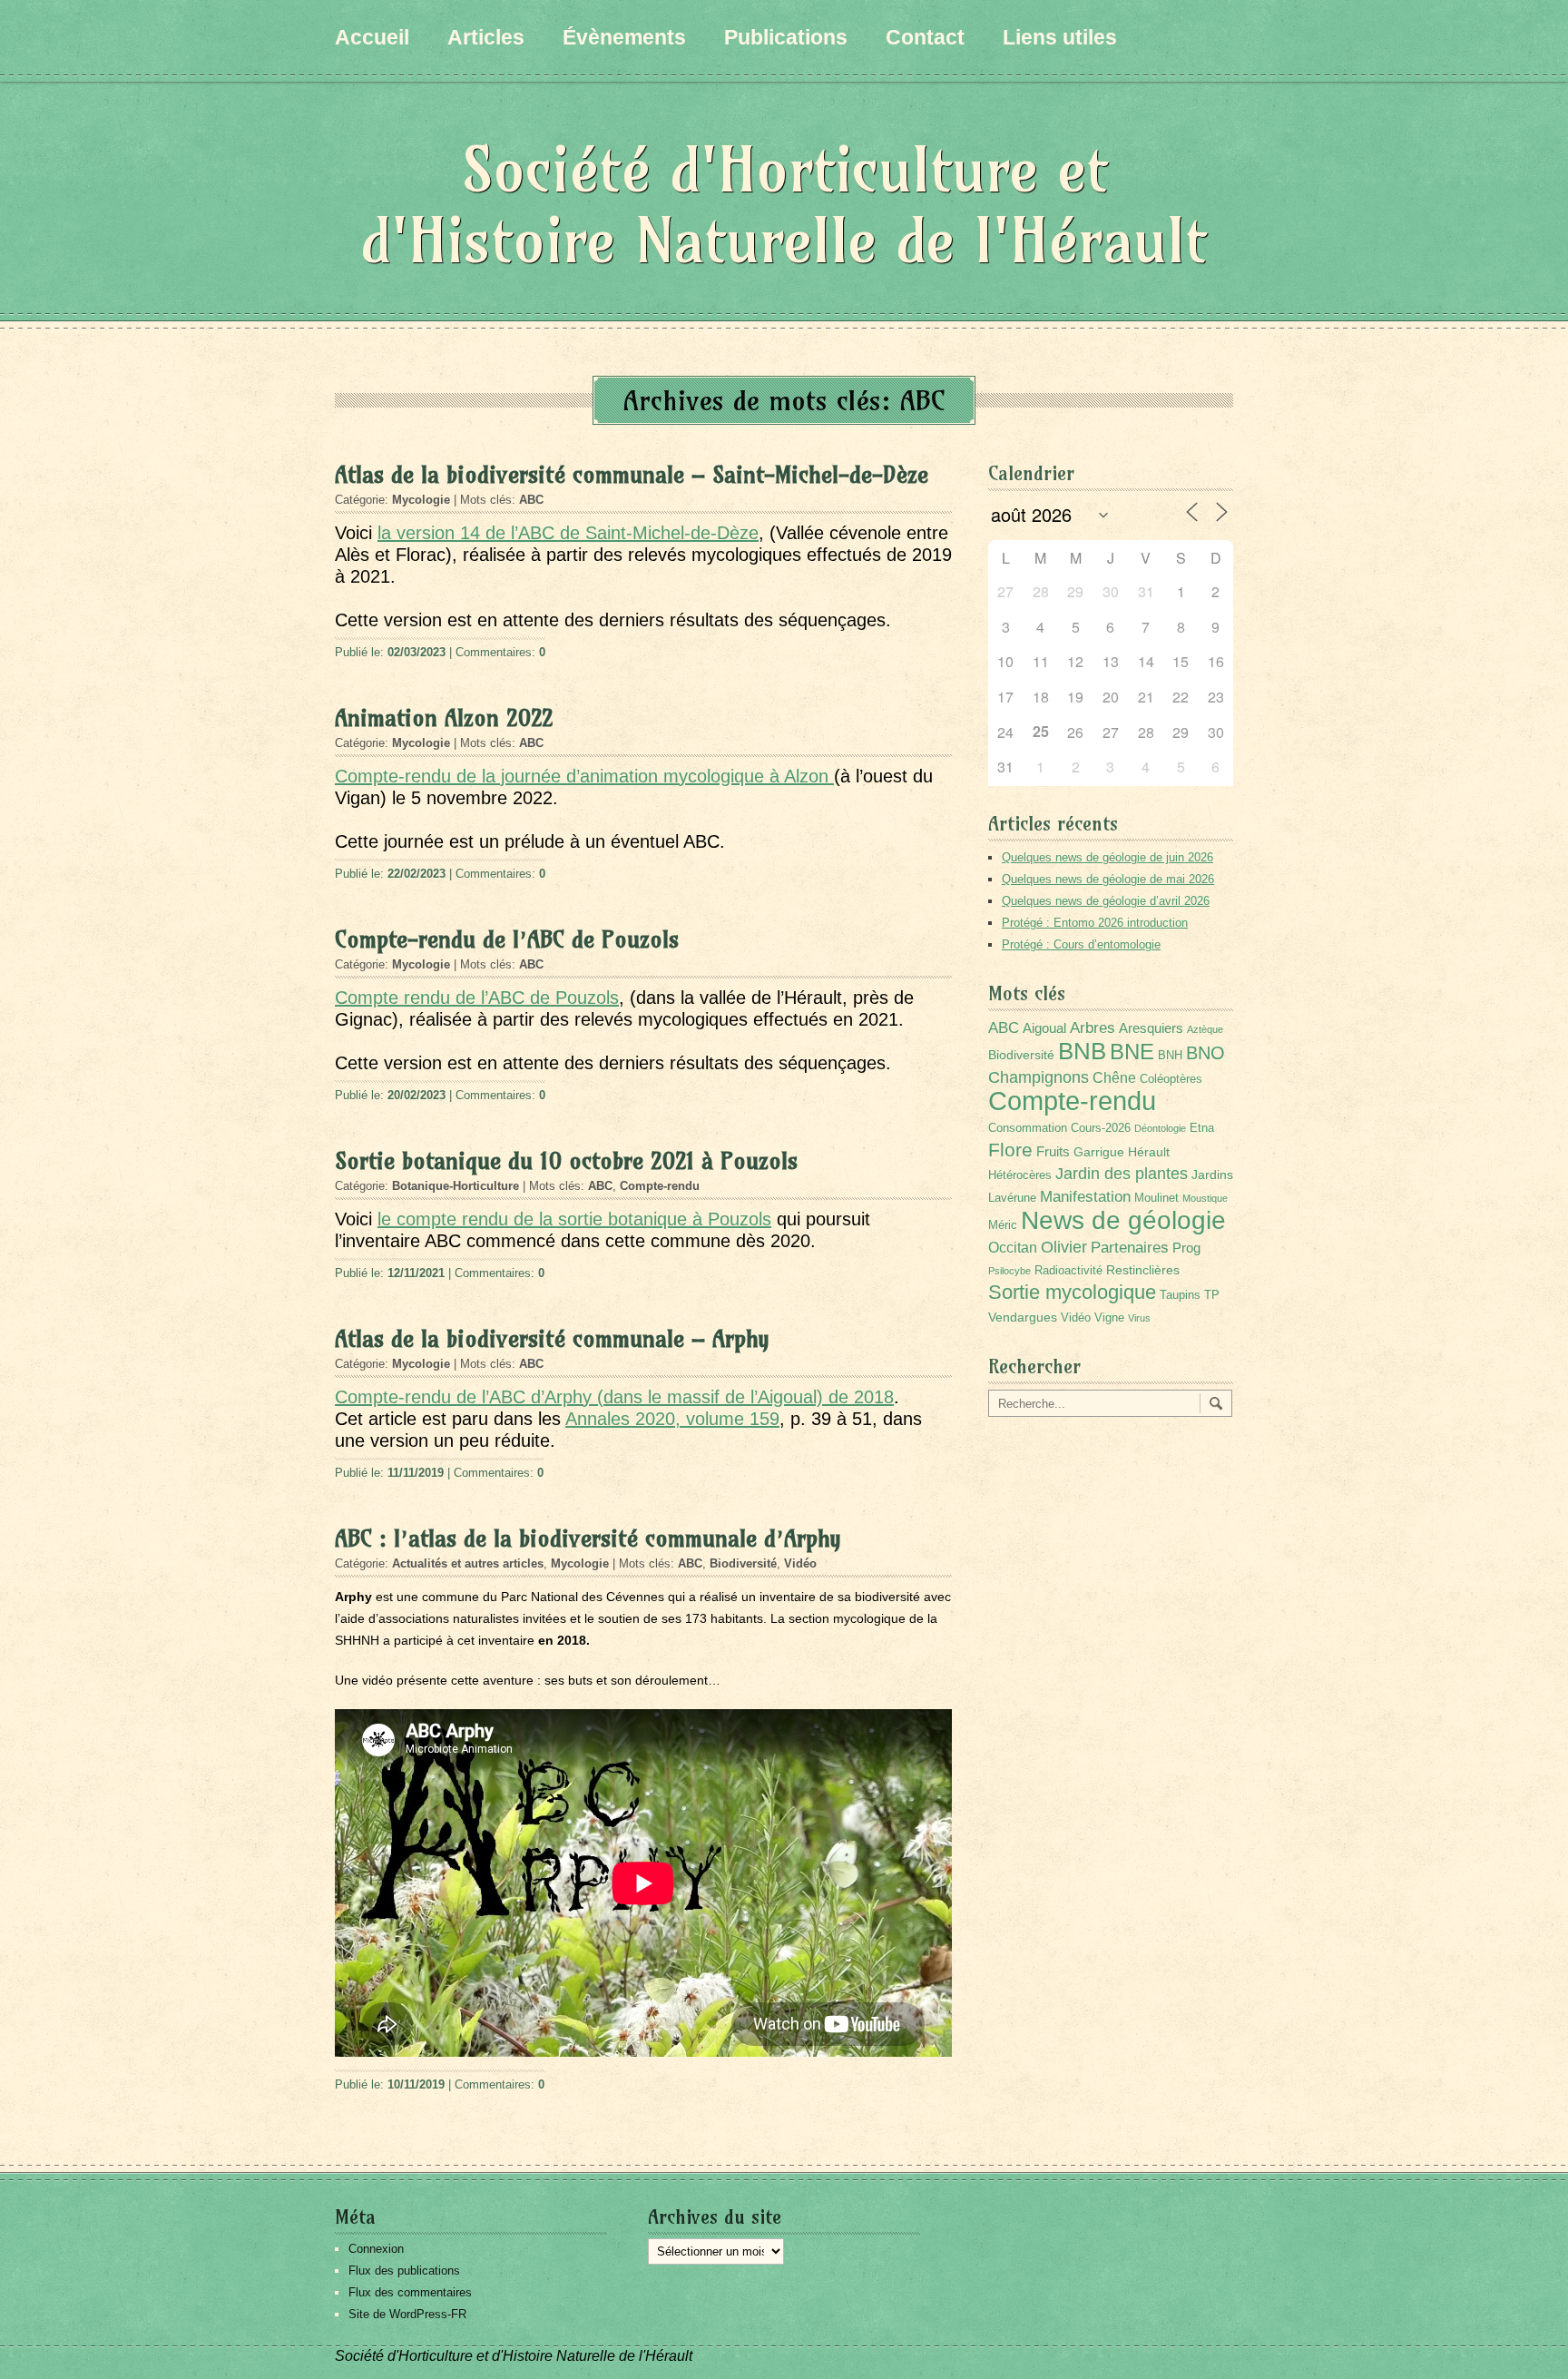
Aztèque (1205, 1029)
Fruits (1053, 1151)
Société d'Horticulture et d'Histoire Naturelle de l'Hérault (784, 205)
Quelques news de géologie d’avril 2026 (1106, 901)
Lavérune (1012, 1198)
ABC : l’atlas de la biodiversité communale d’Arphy (588, 1538)
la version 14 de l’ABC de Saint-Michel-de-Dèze (568, 533)
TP (1212, 1295)
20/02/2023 (416, 1095)
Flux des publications (404, 2271)
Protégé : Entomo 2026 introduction (1095, 923)
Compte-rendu (660, 1186)
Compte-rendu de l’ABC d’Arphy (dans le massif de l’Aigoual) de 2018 (614, 1397)
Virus (1139, 1318)
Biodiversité (743, 1563)
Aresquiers (1151, 1028)
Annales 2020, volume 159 (672, 1419)
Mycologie (421, 500)
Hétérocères (1020, 1175)
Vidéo (800, 1563)
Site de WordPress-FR (407, 2314)
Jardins (1212, 1175)
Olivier (1064, 1247)
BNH (1170, 1056)
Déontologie (1160, 1128)
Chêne (1114, 1078)
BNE (1132, 1052)
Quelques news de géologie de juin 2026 (1107, 857)
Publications (786, 37)
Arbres (1093, 1027)
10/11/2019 (416, 2084)
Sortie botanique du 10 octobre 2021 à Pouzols (566, 1161)
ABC (531, 500)
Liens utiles (1060, 37)
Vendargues (1023, 1317)
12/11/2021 (416, 1273)
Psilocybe (1009, 1271)
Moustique (1205, 1198)
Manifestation (1085, 1197)
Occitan (1013, 1248)
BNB (1082, 1051)
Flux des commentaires (410, 2292)
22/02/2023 (416, 874)
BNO (1205, 1052)
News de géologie (1123, 1220)
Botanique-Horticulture (456, 1186)
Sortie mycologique (1072, 1292)
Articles (486, 37)
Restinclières (1143, 1270)
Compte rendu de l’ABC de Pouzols (477, 998)
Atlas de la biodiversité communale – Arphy (552, 1339)
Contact (925, 37)
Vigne (1109, 1318)
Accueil (372, 37)
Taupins (1180, 1295)
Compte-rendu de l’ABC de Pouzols (507, 939)
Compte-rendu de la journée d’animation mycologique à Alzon (584, 776)
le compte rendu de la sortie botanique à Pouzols (574, 1219)
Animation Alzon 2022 (444, 718)
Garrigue (1099, 1152)
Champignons (1039, 1077)
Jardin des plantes (1122, 1173)
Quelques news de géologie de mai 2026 (1108, 879)
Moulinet (1156, 1198)
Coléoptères (1171, 1079)
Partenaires (1130, 1248)
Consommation (1028, 1128)
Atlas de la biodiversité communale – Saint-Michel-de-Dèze (632, 475)
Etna (1202, 1128)
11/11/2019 (416, 1473)
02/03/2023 (416, 652)
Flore (1010, 1150)
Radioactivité (1068, 1271)
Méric (1003, 1225)
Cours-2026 (1101, 1128)
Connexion (376, 2249)
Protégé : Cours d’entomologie (1081, 944)
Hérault (1149, 1152)
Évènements (624, 37)
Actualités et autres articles (468, 1563)
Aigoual (1044, 1028)
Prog (1186, 1248)
